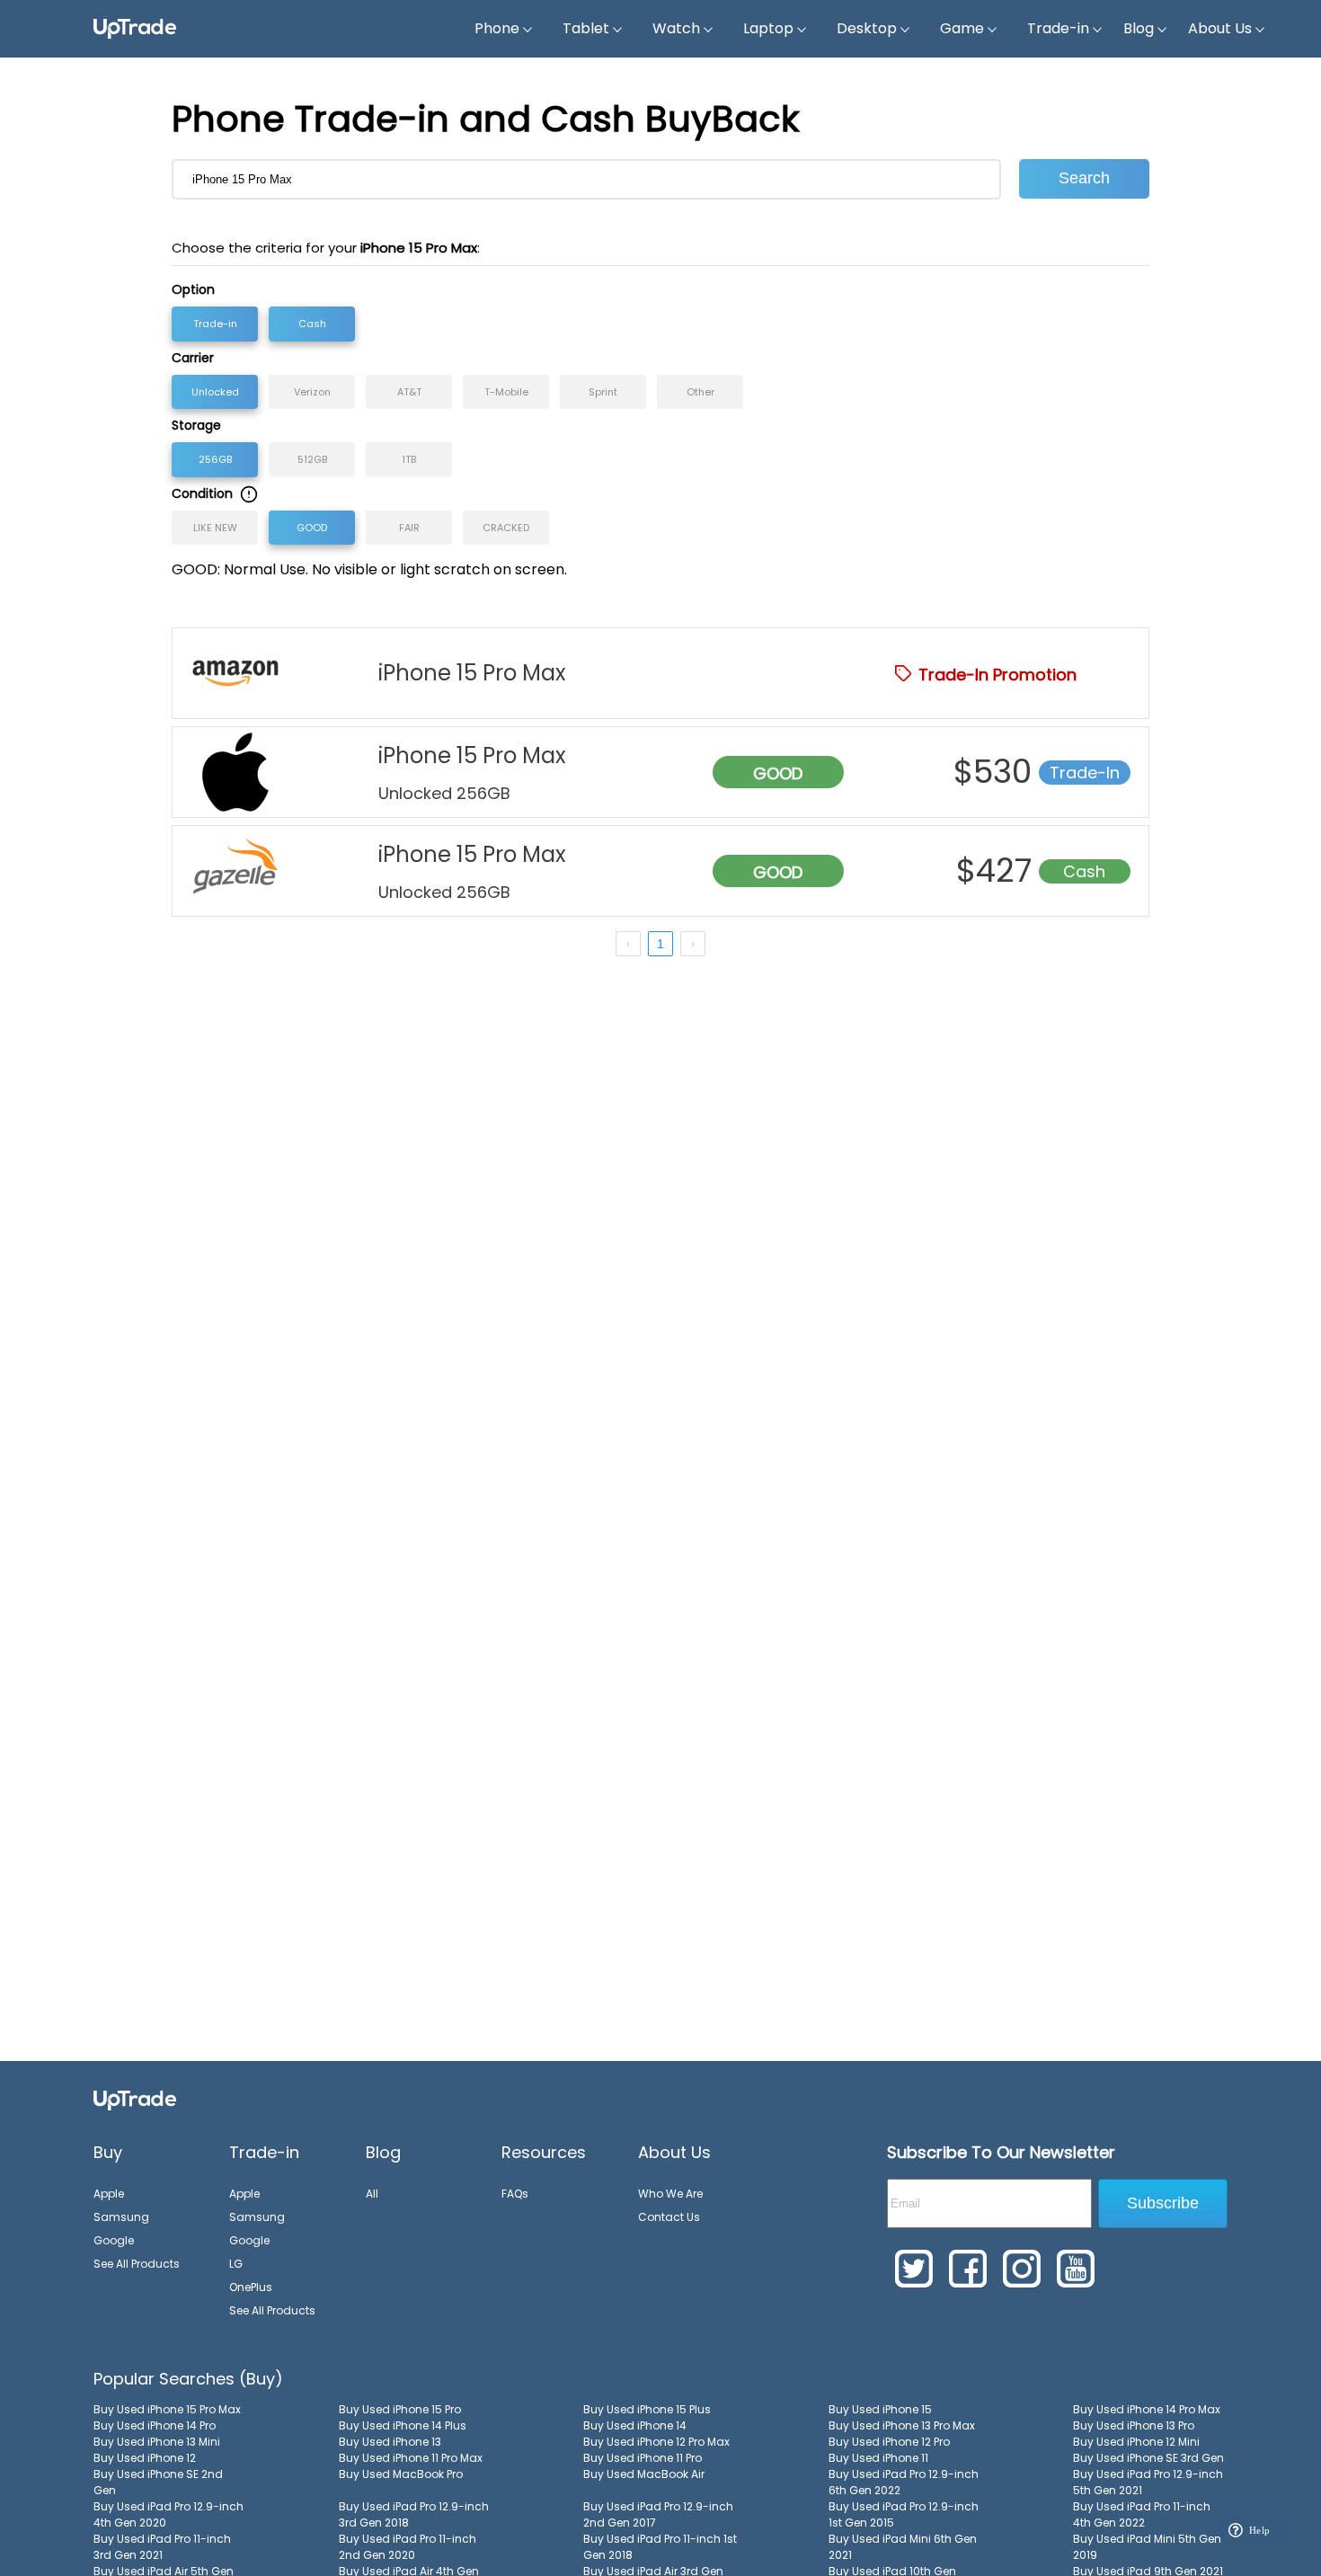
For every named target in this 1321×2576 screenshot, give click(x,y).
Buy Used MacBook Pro (401, 2474)
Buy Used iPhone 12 (145, 2458)
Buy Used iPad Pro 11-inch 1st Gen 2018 (660, 2547)
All (372, 2194)
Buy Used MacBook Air (644, 2474)
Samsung (121, 2217)
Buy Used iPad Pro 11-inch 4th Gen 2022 (1142, 2514)
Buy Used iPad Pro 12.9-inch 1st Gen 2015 (904, 2514)
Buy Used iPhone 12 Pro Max (656, 2442)
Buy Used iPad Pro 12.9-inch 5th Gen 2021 (1148, 2482)
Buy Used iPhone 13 (390, 2442)
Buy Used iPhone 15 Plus (647, 2409)
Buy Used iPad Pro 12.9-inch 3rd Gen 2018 (414, 2514)
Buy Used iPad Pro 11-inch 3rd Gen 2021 (162, 2547)
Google (114, 2240)
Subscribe (1163, 2203)
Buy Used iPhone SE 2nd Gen (158, 2482)
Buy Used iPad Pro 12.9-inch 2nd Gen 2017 (658, 2514)
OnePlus (251, 2287)
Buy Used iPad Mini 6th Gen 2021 (903, 2547)
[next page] (693, 944)
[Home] (135, 2100)
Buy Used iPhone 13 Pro (1134, 2425)
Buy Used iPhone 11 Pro (643, 2458)
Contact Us (669, 2217)
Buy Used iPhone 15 (880, 2409)
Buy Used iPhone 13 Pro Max (902, 2425)
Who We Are (670, 2194)
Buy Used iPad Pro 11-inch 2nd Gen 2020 (408, 2547)
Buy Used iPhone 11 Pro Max (411, 2458)
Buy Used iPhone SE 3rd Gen (1148, 2458)
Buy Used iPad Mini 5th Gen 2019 (1147, 2547)
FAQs (515, 2194)
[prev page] (628, 944)
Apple (109, 2194)
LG (236, 2264)
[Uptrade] (135, 29)
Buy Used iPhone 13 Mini (157, 2442)
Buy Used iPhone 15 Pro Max (167, 2409)
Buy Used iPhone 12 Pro (889, 2442)
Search (1084, 178)
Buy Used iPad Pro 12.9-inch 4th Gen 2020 (168, 2514)
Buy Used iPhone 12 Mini (1136, 2442)
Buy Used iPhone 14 (635, 2425)
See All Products (137, 2264)
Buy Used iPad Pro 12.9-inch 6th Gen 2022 (904, 2482)
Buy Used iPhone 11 (878, 2458)
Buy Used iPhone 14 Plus (403, 2425)
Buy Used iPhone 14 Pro (155, 2425)
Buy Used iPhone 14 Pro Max (1147, 2409)
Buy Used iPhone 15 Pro (400, 2409)
